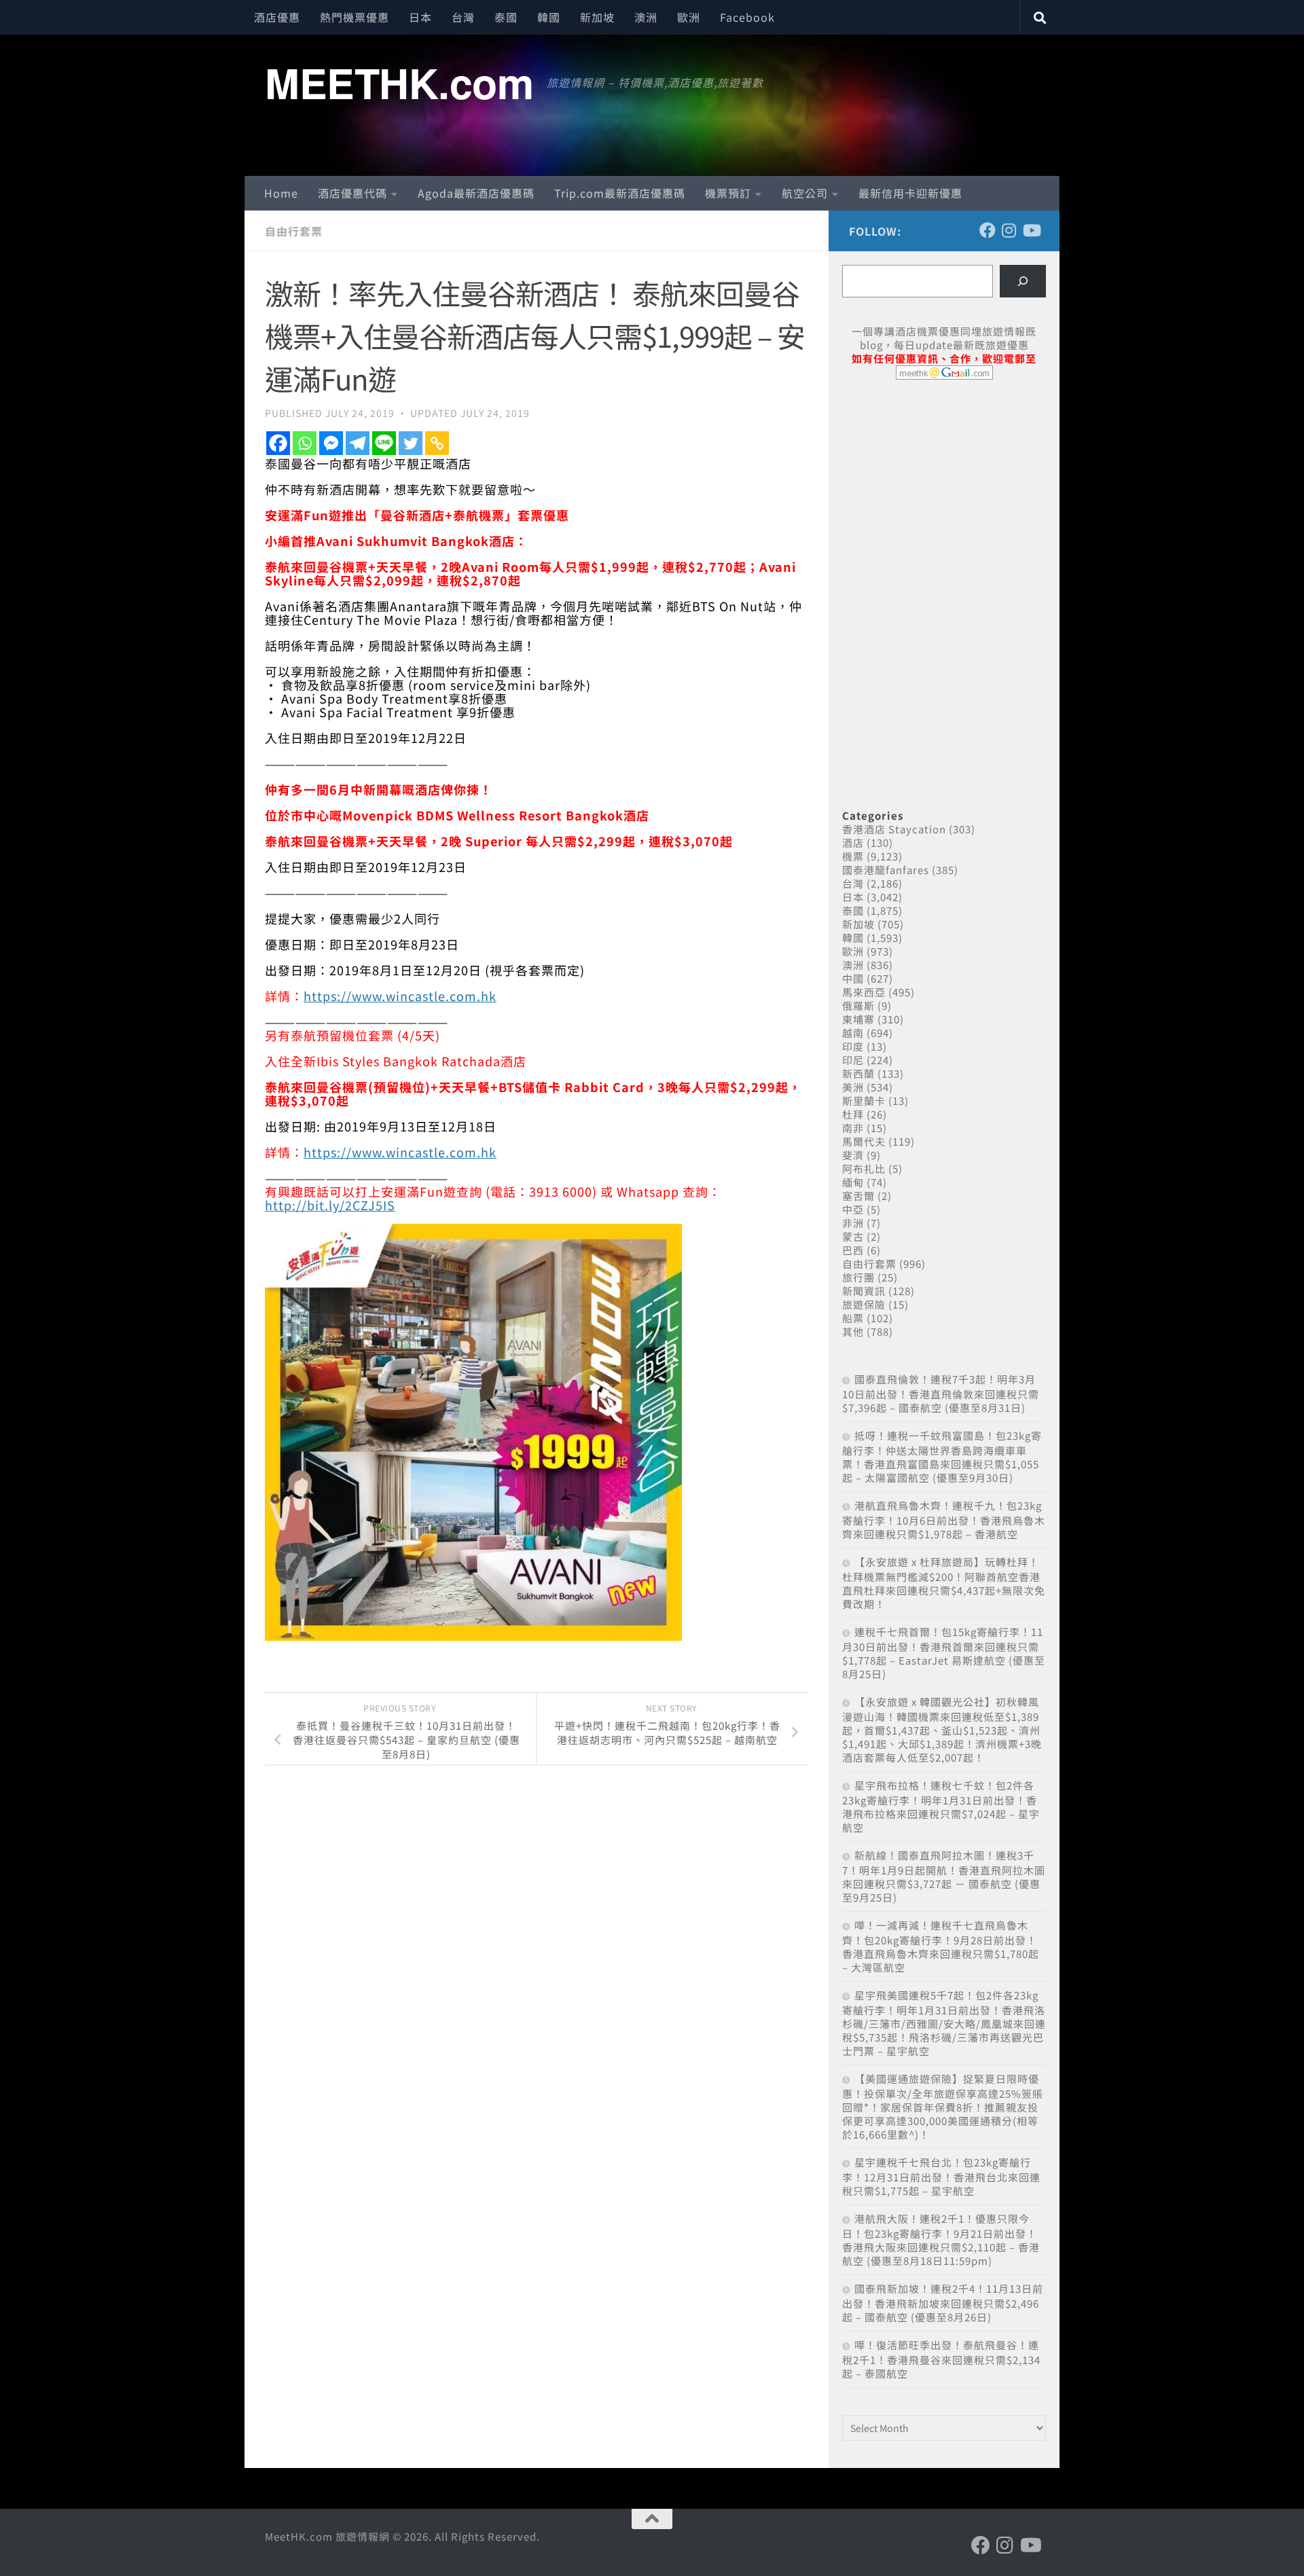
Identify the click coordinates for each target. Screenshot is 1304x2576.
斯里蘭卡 (864, 1101)
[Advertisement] (944, 494)
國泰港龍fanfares (886, 870)
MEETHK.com (399, 82)
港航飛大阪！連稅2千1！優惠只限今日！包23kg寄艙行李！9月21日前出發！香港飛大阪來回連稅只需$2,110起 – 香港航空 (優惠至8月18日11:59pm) (941, 2239)
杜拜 (853, 1114)
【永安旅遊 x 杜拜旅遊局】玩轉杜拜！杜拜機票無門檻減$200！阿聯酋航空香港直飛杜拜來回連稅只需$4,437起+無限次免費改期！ (944, 1583)
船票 (853, 1318)
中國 (853, 978)
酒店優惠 (277, 17)
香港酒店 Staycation (894, 829)
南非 (853, 1128)
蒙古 (853, 1236)
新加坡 (597, 17)
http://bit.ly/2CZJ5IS (330, 1205)
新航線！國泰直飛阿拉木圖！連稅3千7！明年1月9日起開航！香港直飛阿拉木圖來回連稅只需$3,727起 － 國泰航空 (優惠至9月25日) (944, 1876)
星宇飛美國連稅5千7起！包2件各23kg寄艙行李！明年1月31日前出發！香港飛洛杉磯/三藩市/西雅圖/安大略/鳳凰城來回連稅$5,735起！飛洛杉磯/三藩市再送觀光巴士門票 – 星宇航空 (944, 2023)
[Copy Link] (437, 443)
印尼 (853, 1060)
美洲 (853, 1087)
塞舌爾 (858, 1196)
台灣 (463, 17)
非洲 (853, 1223)
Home (281, 193)
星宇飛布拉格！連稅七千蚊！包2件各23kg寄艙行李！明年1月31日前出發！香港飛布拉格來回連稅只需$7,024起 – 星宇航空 (941, 1806)
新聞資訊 (864, 1291)
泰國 (506, 17)
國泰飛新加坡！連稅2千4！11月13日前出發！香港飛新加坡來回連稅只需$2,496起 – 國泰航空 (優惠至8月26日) (943, 2303)
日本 (420, 17)
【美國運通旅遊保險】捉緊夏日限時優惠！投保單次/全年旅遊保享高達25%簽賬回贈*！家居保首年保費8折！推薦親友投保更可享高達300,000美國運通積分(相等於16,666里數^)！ (943, 2106)
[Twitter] (411, 443)
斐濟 (853, 1155)
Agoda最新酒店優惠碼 (476, 193)
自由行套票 (294, 231)
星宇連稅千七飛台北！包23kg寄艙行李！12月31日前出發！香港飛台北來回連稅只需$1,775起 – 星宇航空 (941, 2176)
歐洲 (689, 17)
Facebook (747, 17)
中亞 (853, 1209)
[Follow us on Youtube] (1031, 230)
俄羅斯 (858, 1005)
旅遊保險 (864, 1304)
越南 (853, 1033)
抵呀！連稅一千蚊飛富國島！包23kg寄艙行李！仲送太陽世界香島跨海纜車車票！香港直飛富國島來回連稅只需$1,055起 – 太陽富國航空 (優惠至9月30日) (942, 1456)
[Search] (1023, 281)
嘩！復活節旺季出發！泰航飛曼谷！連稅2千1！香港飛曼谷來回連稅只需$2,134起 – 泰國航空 (941, 2359)
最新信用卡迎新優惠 (910, 193)
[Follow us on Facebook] (988, 230)
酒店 (853, 842)
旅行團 (858, 1277)
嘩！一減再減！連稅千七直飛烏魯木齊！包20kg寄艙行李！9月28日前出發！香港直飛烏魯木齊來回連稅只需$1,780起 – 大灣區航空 (941, 1946)
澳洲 (646, 17)
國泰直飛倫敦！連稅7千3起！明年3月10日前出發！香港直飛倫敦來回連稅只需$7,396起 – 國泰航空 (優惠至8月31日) (941, 1393)
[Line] (384, 443)
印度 (853, 1046)
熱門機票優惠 (355, 17)
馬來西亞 (864, 992)
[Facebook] (278, 443)
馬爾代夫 (864, 1141)
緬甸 (853, 1182)
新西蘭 (858, 1073)
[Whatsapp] (305, 443)
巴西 (853, 1250)
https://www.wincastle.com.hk (400, 996)
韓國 (549, 17)
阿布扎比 (864, 1168)
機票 (853, 856)
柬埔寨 (858, 1019)
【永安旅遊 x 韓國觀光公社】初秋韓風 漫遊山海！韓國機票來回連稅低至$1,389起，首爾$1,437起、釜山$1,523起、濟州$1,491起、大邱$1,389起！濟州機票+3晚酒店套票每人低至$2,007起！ (942, 1729)
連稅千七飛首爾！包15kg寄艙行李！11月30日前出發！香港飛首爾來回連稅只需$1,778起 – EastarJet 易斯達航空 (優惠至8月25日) (944, 1653)
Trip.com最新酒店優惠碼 (620, 193)
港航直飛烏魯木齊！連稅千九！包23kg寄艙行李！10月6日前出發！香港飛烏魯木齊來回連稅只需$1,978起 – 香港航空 (944, 1520)
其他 (853, 1331)
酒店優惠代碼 (352, 193)
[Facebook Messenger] (331, 443)
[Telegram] (358, 443)
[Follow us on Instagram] (1009, 230)
